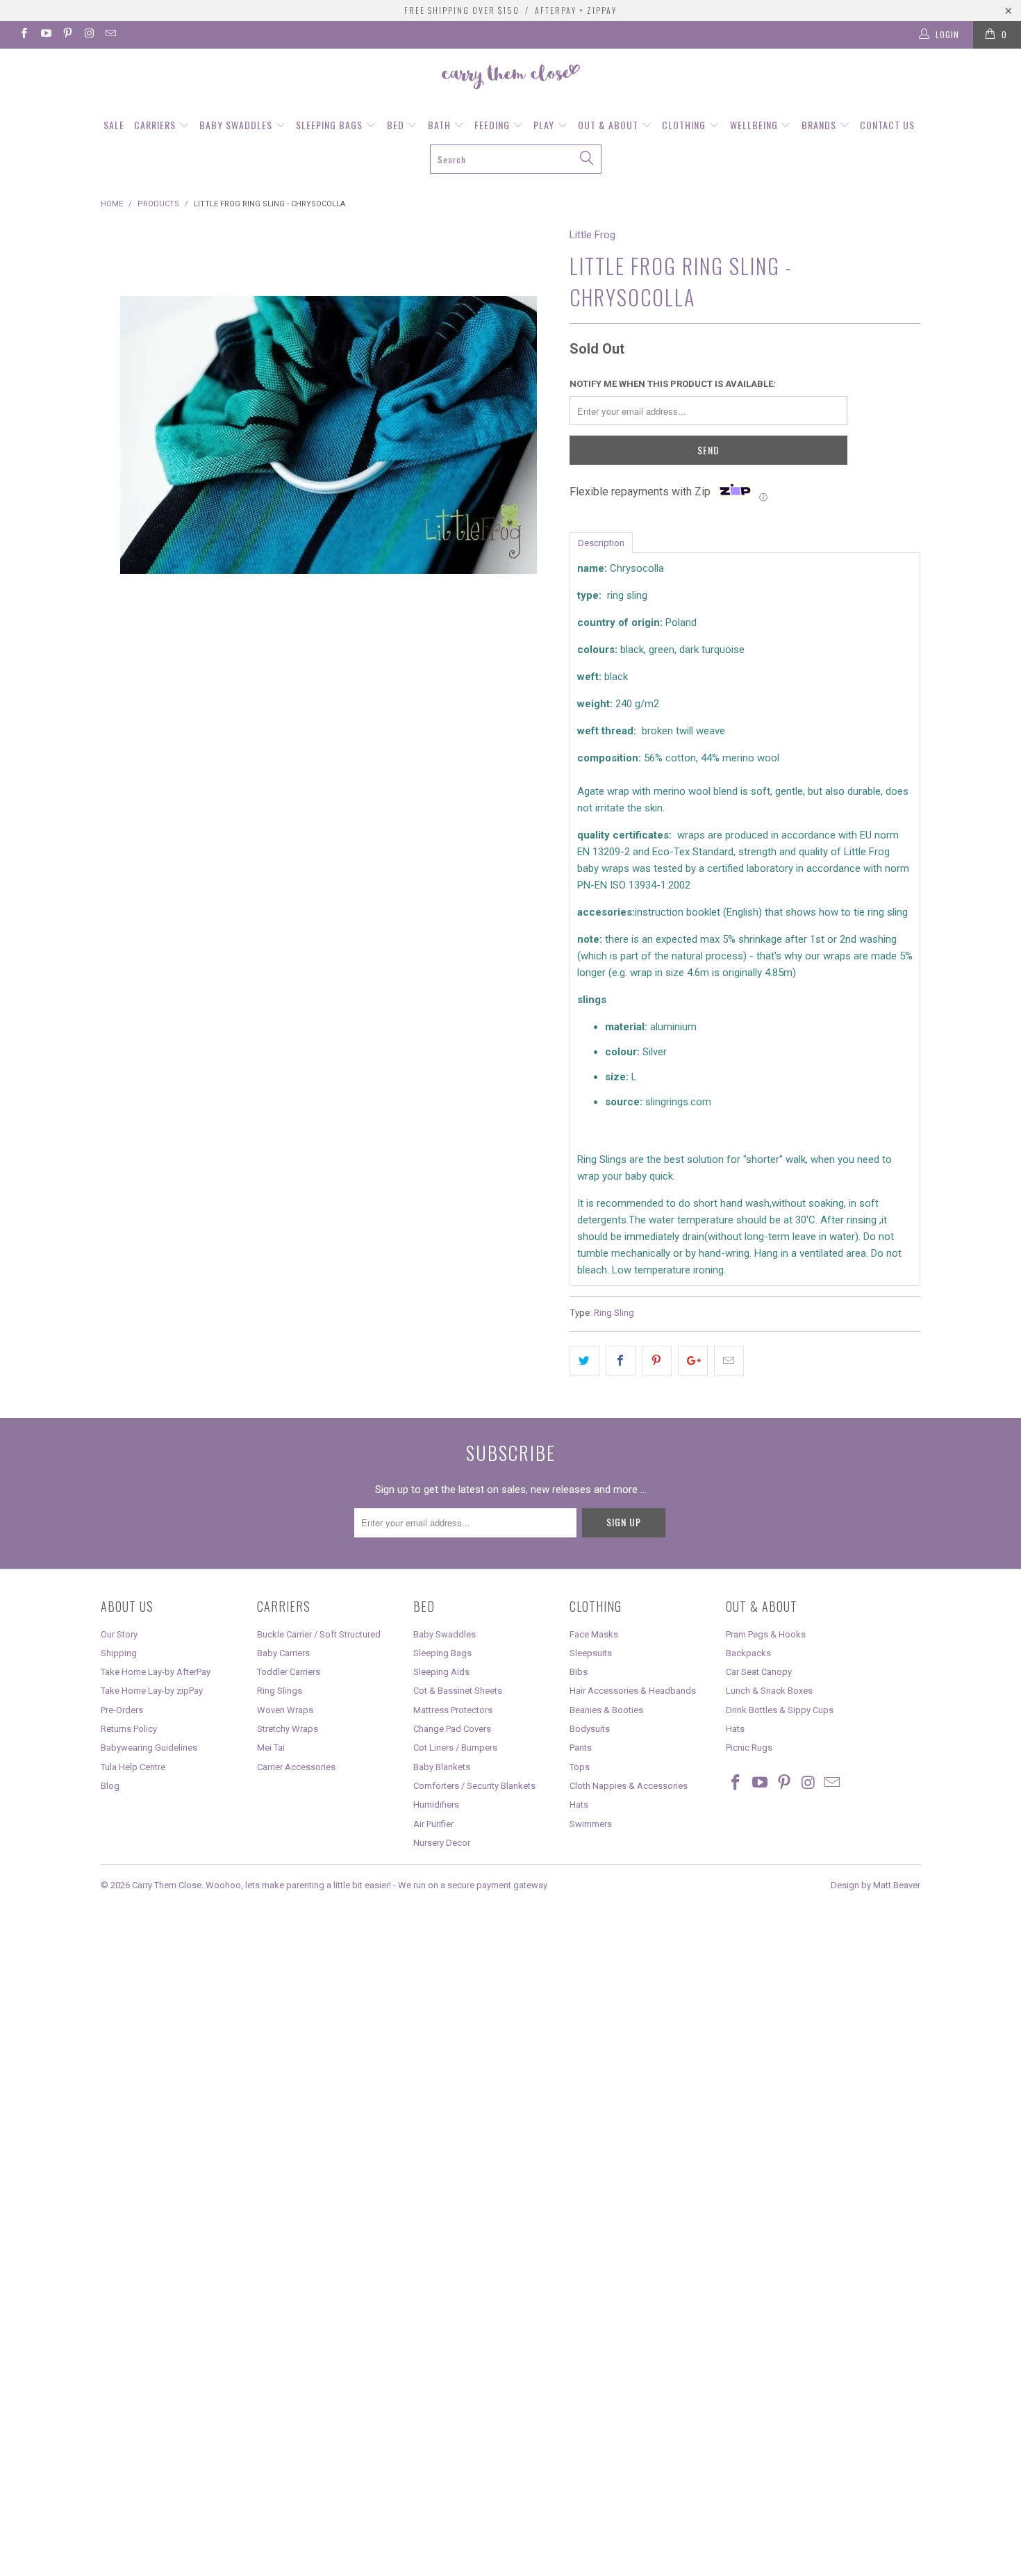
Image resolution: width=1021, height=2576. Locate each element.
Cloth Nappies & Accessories (629, 1786)
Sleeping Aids (441, 1672)
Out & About (609, 125)
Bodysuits (590, 1729)
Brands (820, 125)
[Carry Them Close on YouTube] (45, 35)
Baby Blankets (442, 1767)
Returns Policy (129, 1729)
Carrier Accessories (296, 1767)
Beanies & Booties (606, 1710)
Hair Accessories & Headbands (633, 1691)
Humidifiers (436, 1805)
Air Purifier (433, 1824)
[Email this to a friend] (729, 1361)
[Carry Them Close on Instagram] (89, 35)
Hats (579, 1805)
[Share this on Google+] (693, 1361)
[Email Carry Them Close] (110, 35)
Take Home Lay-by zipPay (152, 1691)
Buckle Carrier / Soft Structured (319, 1634)
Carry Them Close (167, 1885)
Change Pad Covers (452, 1729)
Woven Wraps (285, 1710)
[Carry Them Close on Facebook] (23, 35)
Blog (110, 1786)
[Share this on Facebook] (621, 1361)
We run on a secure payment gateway (473, 1885)
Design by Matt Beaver (875, 1885)
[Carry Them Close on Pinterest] (67, 35)
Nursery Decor (442, 1843)
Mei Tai (271, 1748)
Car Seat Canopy (759, 1672)
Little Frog (592, 235)
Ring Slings (280, 1691)
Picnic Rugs (749, 1748)
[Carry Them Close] (510, 78)
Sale (114, 125)
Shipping (119, 1653)
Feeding (493, 125)
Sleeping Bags (331, 125)
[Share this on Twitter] (584, 1361)
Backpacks (748, 1653)
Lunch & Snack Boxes (769, 1691)
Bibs (579, 1672)
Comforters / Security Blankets (474, 1786)
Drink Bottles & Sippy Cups (780, 1710)
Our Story (119, 1634)
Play (545, 125)
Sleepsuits (591, 1653)
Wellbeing (755, 125)
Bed (397, 125)
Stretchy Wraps (288, 1729)
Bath (441, 125)
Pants (581, 1748)
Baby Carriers (283, 1653)
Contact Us (887, 125)
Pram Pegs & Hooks (766, 1634)
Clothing (685, 125)
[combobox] (516, 159)
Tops (580, 1767)
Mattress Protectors (453, 1710)
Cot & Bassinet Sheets (458, 1691)
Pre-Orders (122, 1710)
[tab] (601, 542)
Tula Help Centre (133, 1767)
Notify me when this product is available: (673, 384)
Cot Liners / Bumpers (455, 1748)
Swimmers (591, 1824)
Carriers (156, 125)
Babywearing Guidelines (149, 1748)
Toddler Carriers (289, 1672)
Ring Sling (614, 1312)
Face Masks (594, 1634)
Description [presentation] (601, 543)
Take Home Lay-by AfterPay (156, 1672)
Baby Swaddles (237, 125)
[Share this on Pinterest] (657, 1361)
